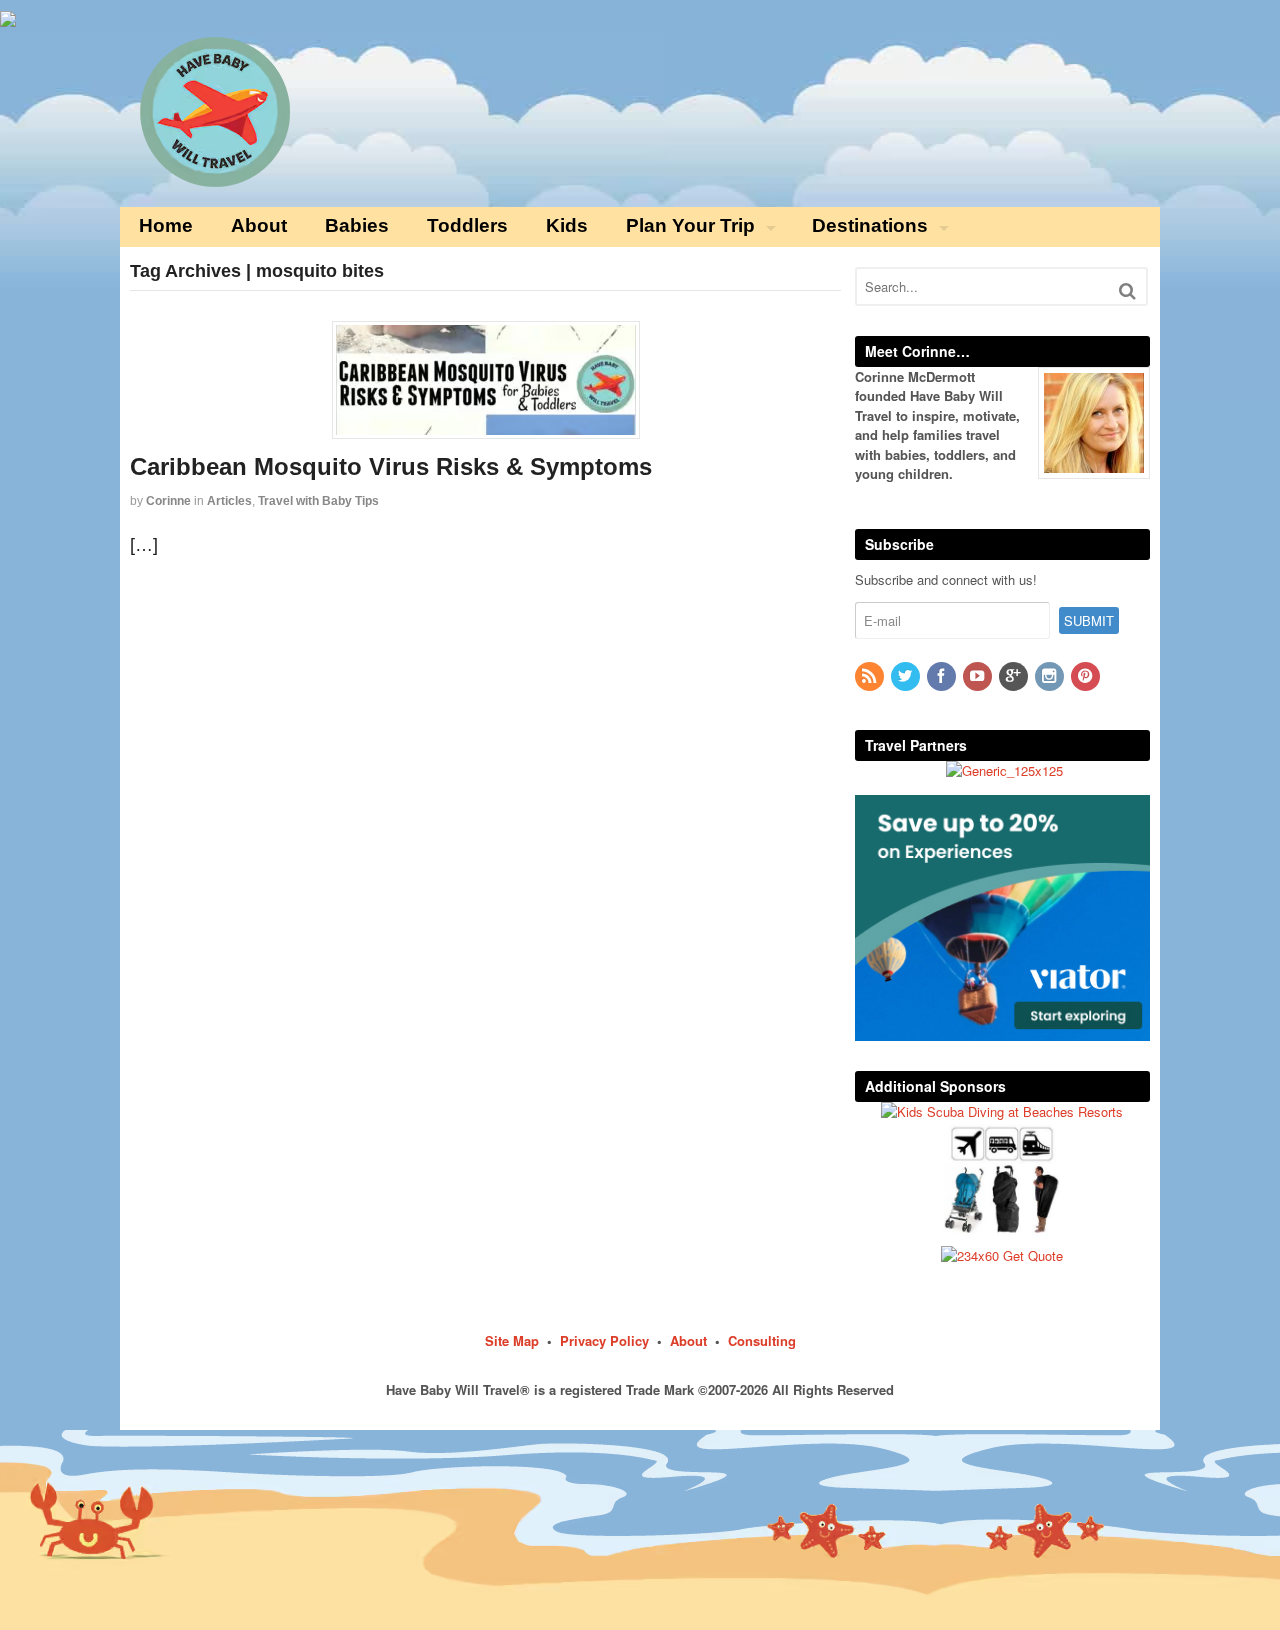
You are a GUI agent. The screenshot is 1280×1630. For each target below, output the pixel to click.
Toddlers (467, 225)
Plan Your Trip (690, 225)
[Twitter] (907, 676)
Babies (357, 225)
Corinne (168, 501)
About (259, 225)
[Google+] (1015, 676)
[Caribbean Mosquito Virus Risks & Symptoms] (485, 380)
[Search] (1127, 290)
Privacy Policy (604, 1340)
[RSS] (871, 676)
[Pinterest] (1087, 676)
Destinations (870, 225)
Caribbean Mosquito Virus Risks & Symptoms (391, 466)
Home (166, 225)
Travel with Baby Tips (318, 501)
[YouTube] (979, 676)
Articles (229, 501)
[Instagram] (1051, 676)
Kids (567, 225)
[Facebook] (943, 676)
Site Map (512, 1340)
